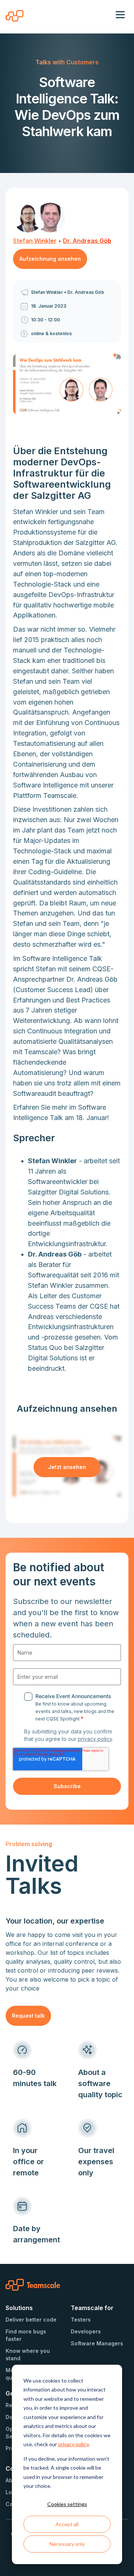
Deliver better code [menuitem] (31, 2320)
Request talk (28, 2016)
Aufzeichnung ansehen (50, 259)
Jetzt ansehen (67, 1467)
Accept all (67, 2524)
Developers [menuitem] (86, 2331)
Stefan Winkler (35, 241)
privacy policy (73, 2444)
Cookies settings (67, 2504)
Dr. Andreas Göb (87, 241)
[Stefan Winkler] (28, 218)
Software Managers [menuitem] (97, 2343)
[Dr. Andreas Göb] (50, 218)
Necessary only (67, 2544)
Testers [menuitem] (81, 2320)
